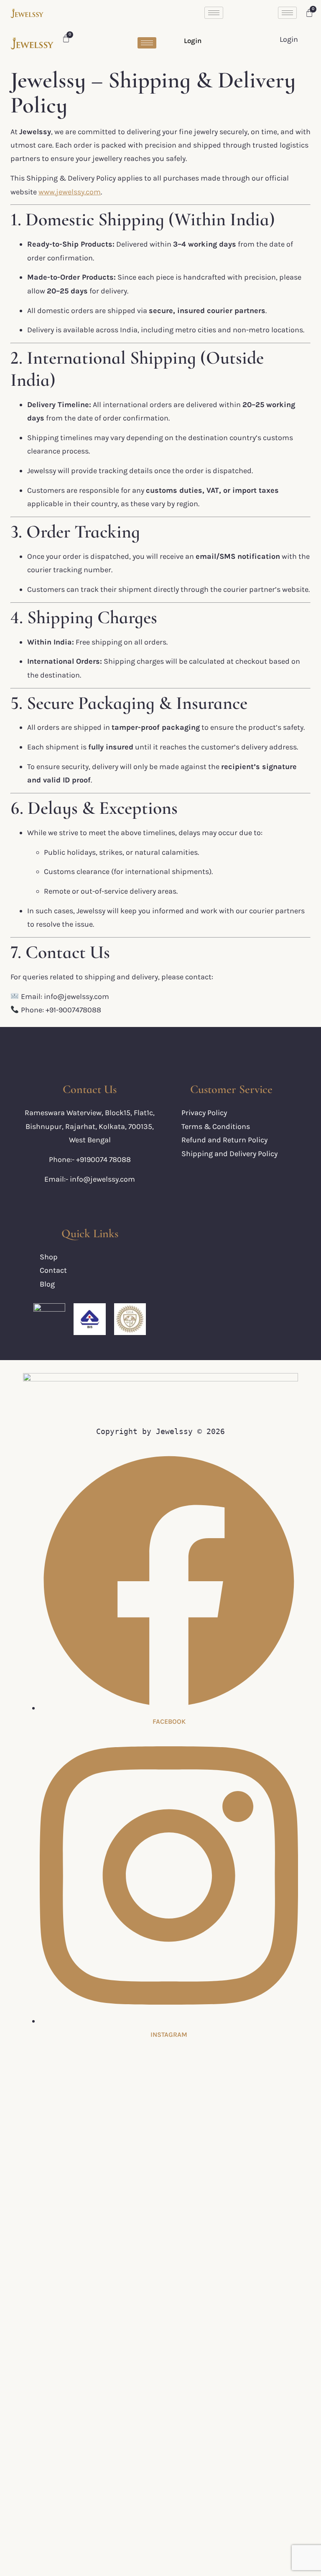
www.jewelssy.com (70, 192)
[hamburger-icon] (214, 13)
